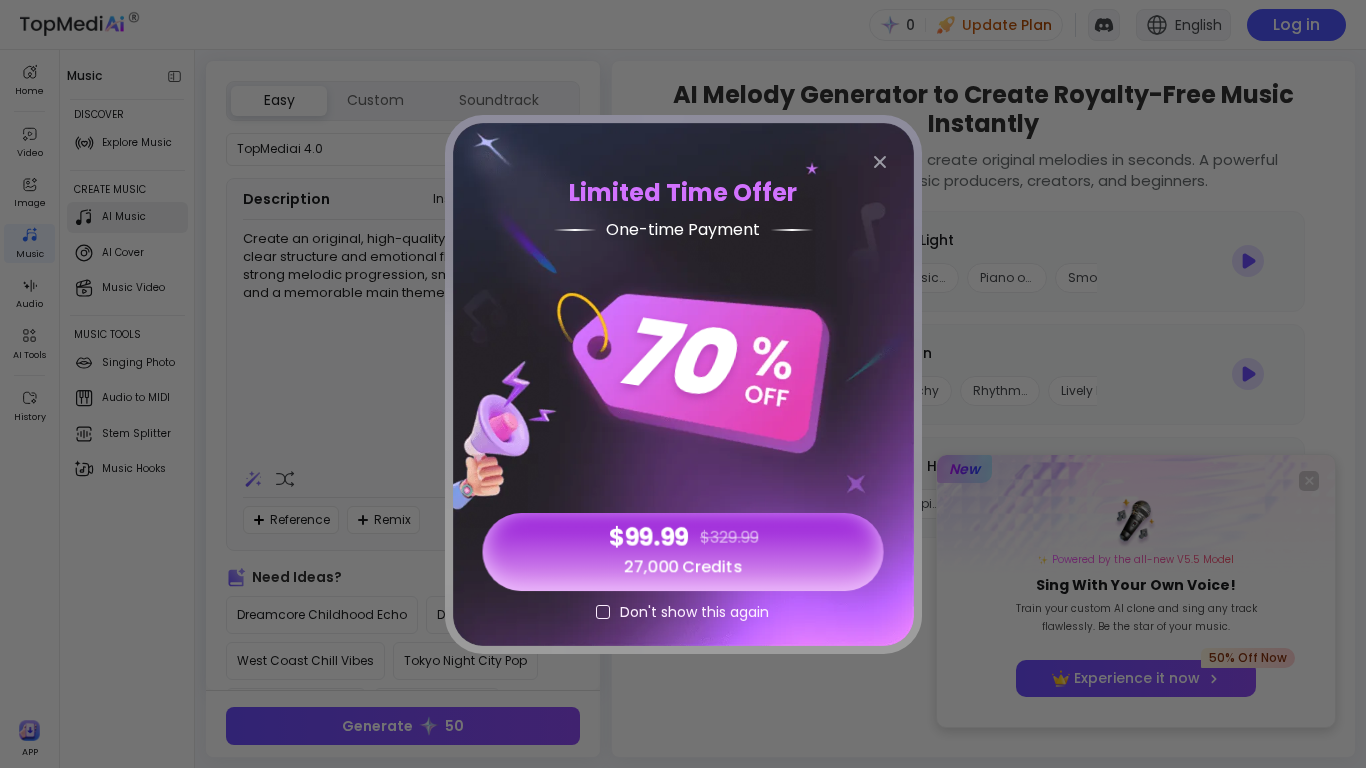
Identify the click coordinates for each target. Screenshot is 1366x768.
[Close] (880, 162)
